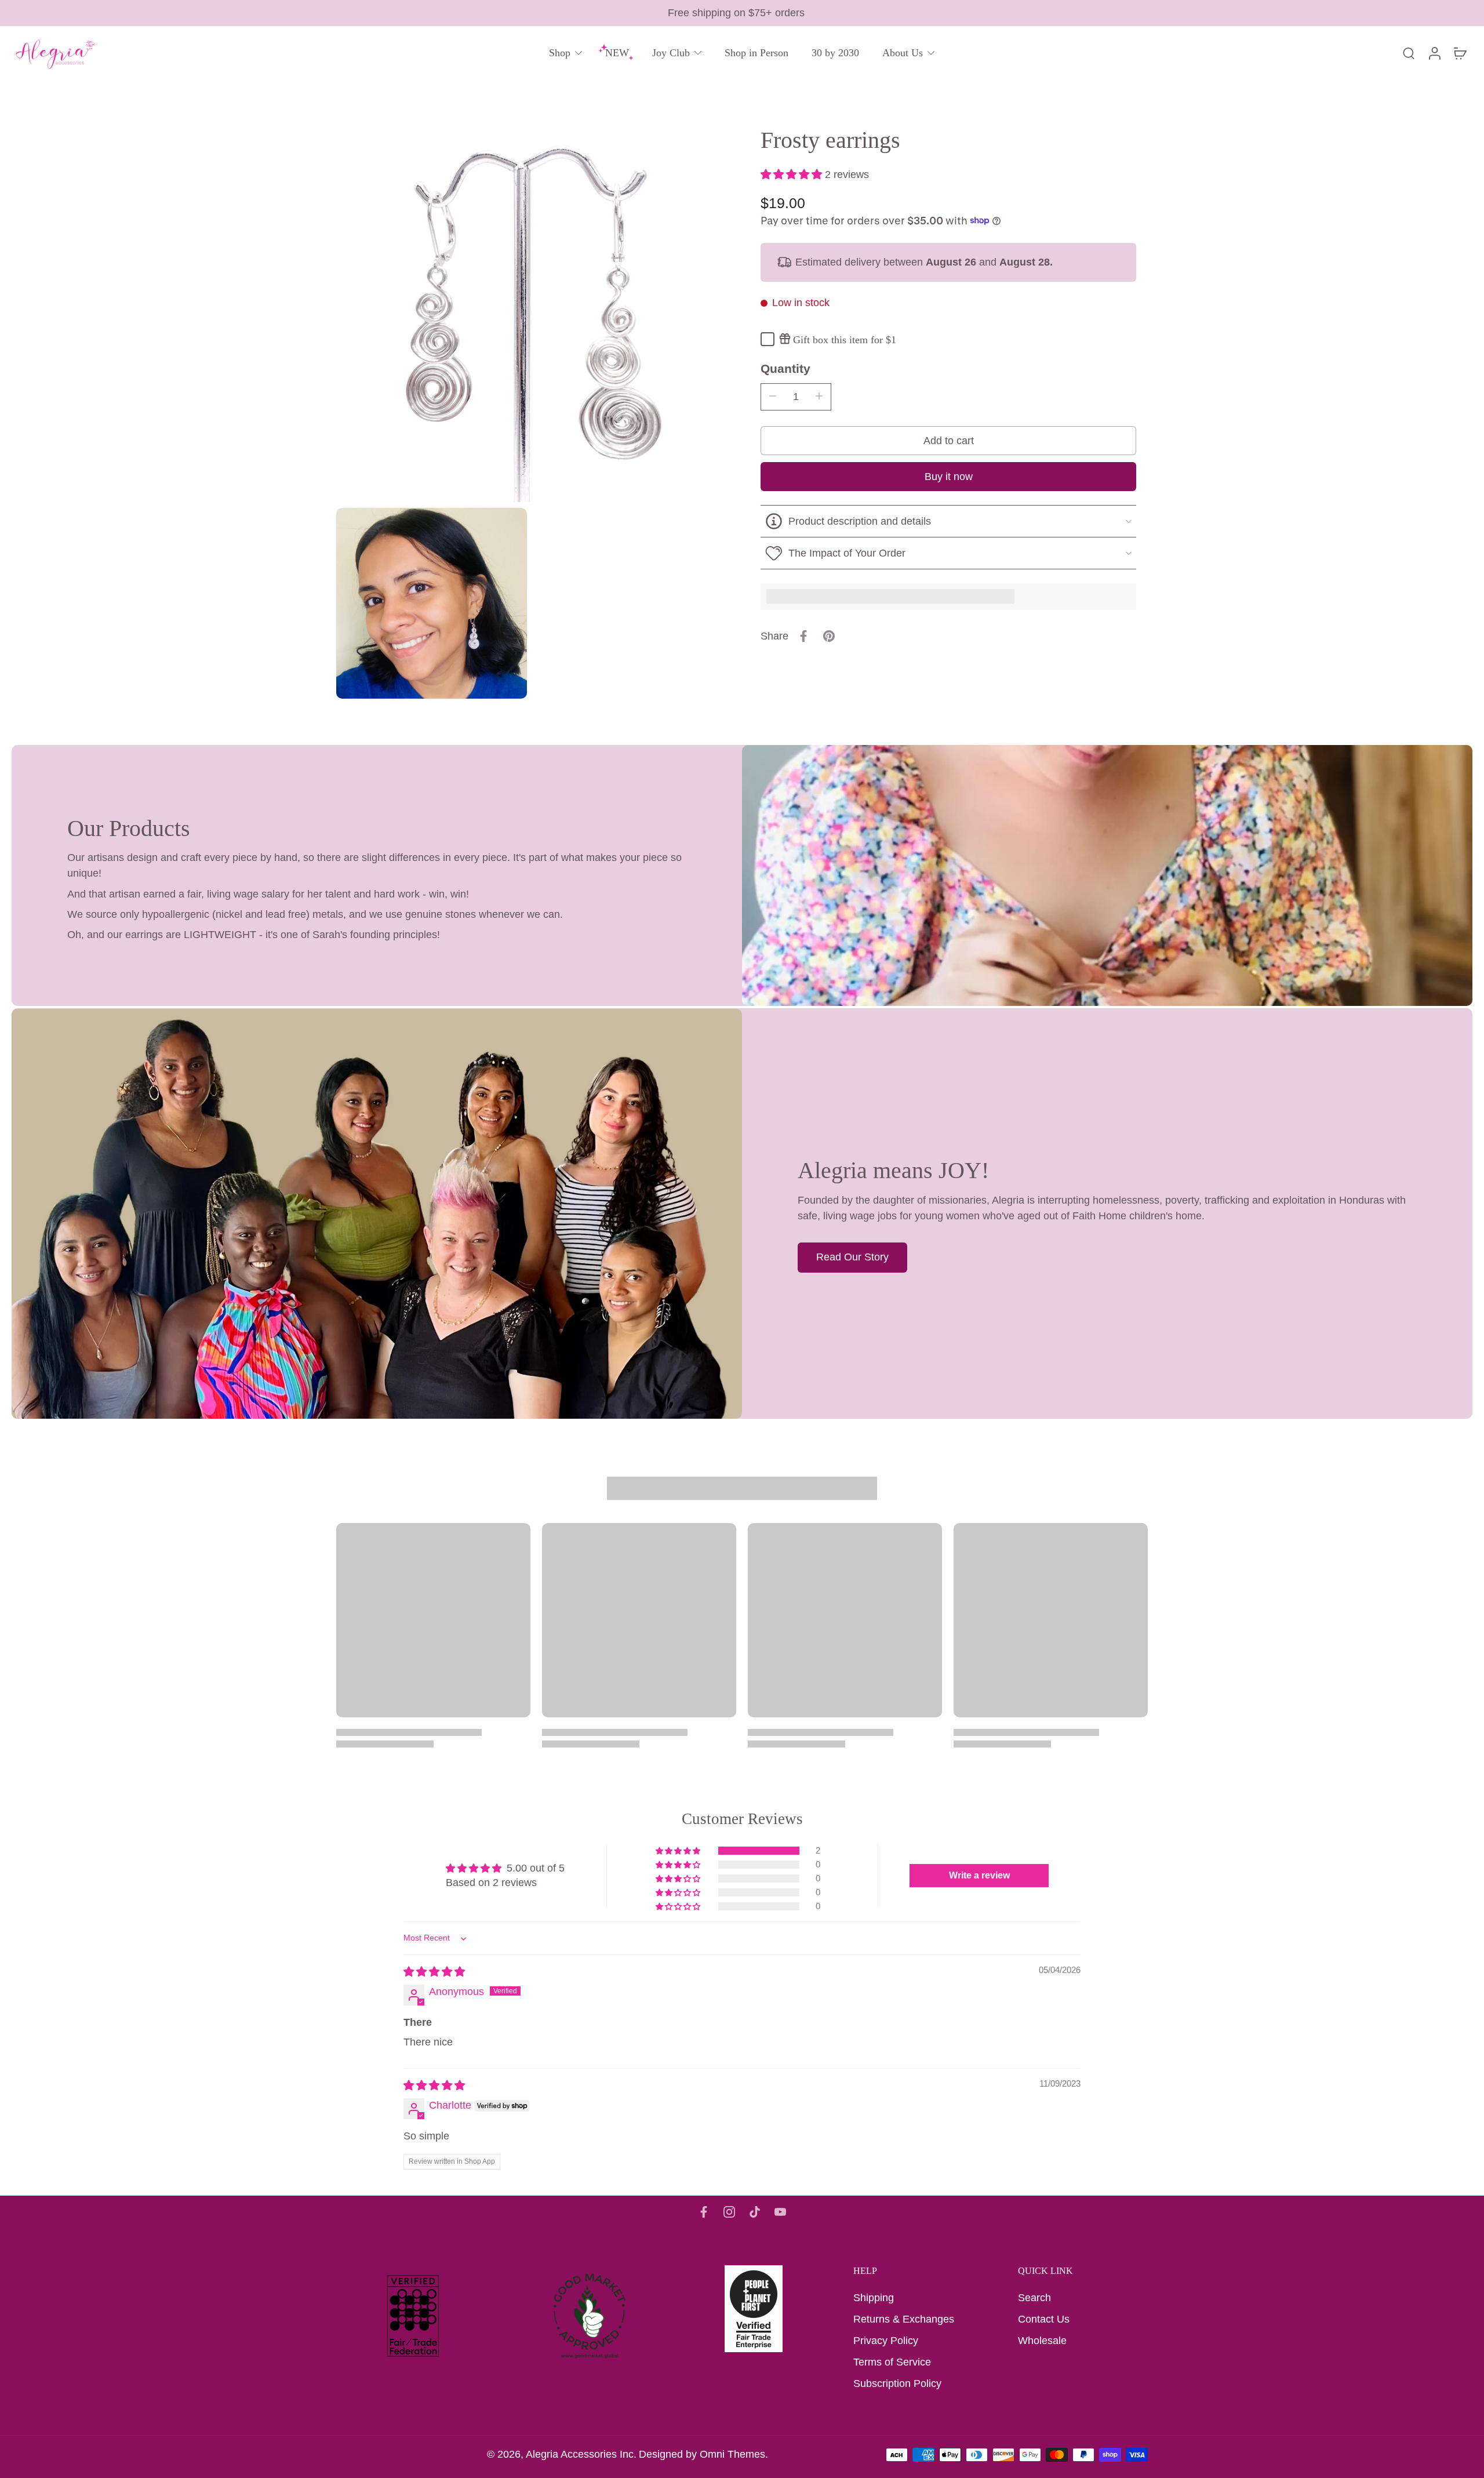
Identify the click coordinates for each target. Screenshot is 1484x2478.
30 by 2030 (835, 53)
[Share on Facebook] (803, 636)
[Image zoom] (530, 308)
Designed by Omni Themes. (703, 2454)
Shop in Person (756, 53)
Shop (560, 53)
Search (1034, 2298)
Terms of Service (892, 2362)
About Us (903, 53)
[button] (793, 174)
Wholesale (1042, 2341)
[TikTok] (755, 2212)
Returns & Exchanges (904, 2319)
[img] (434, 1972)
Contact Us (1044, 2319)
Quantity (785, 368)
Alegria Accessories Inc (580, 2454)
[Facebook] (704, 2212)
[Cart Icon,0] (1460, 53)
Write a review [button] (979, 1875)
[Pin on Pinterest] (829, 636)
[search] (1409, 53)
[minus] (773, 396)
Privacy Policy (886, 2341)
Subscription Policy (897, 2383)
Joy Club (671, 53)
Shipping (874, 2298)
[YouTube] (780, 2212)
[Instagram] (729, 2212)
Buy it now (949, 476)
